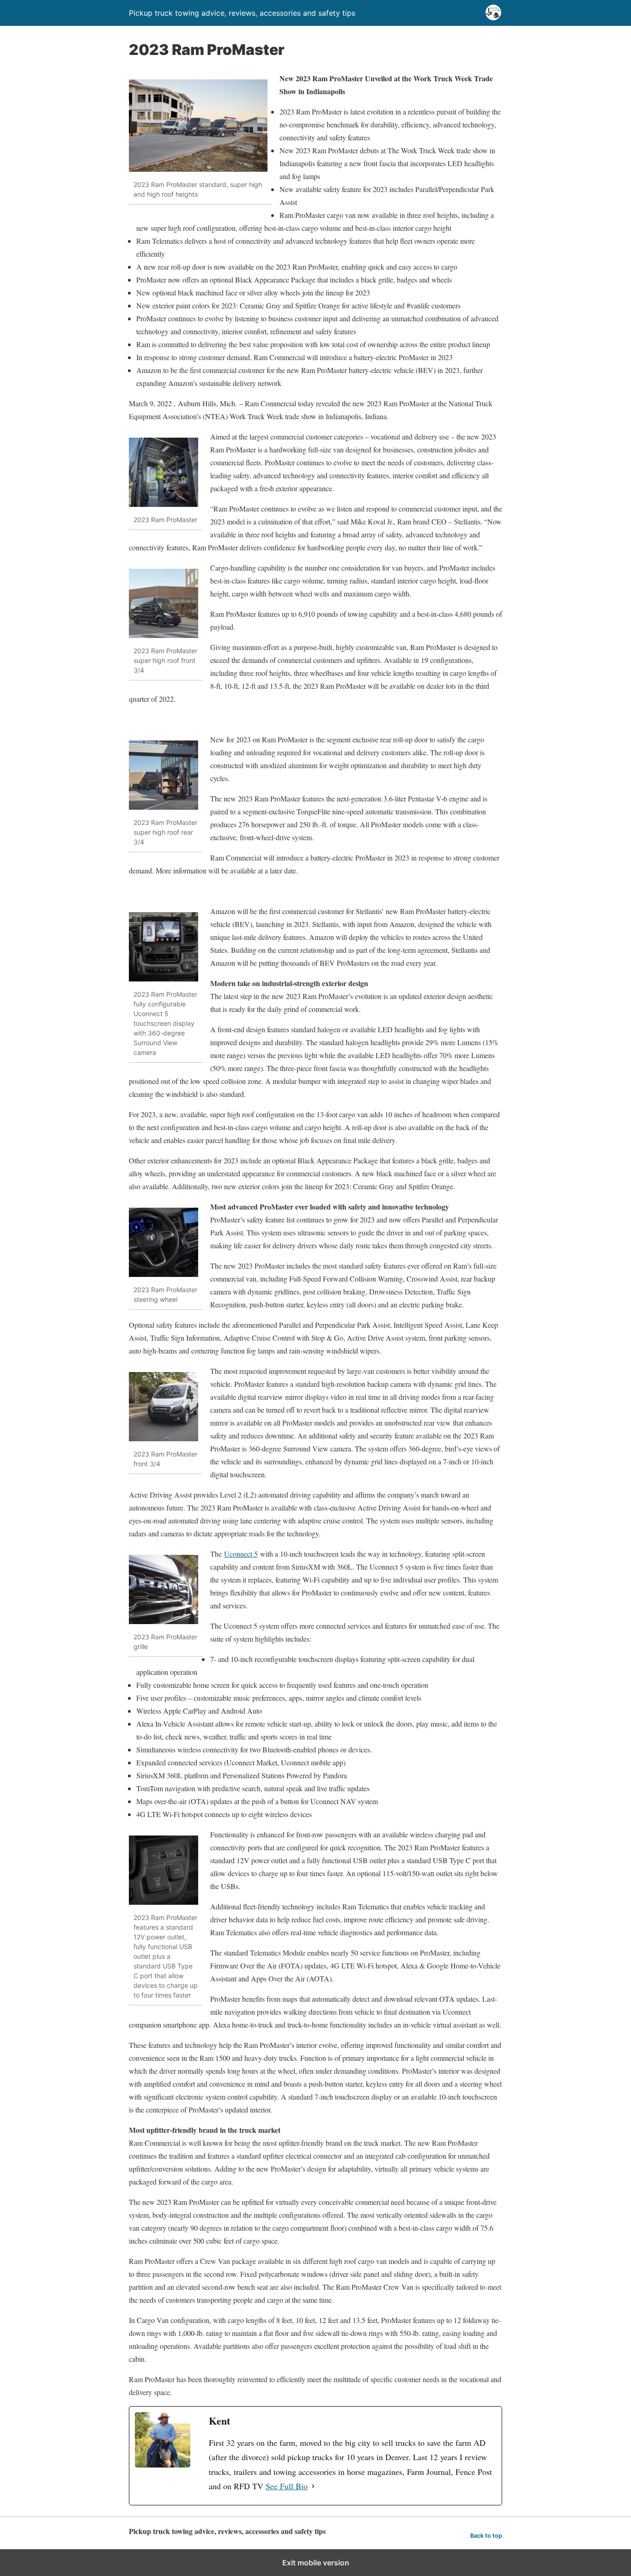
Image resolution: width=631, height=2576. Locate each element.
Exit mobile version (316, 2563)
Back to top (486, 2536)
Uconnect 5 (241, 1554)
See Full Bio (287, 2486)
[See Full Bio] (313, 2486)
